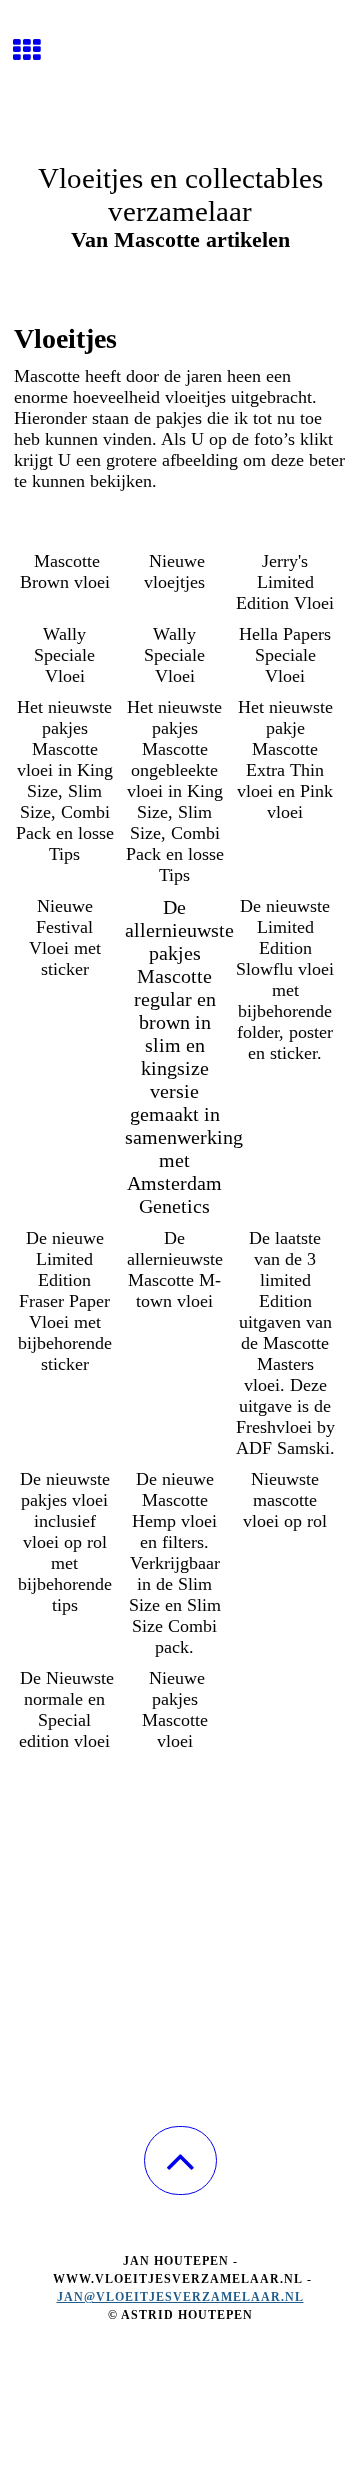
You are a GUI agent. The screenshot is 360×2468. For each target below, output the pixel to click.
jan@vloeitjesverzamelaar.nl (180, 2297)
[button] (180, 2160)
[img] (180, 75)
